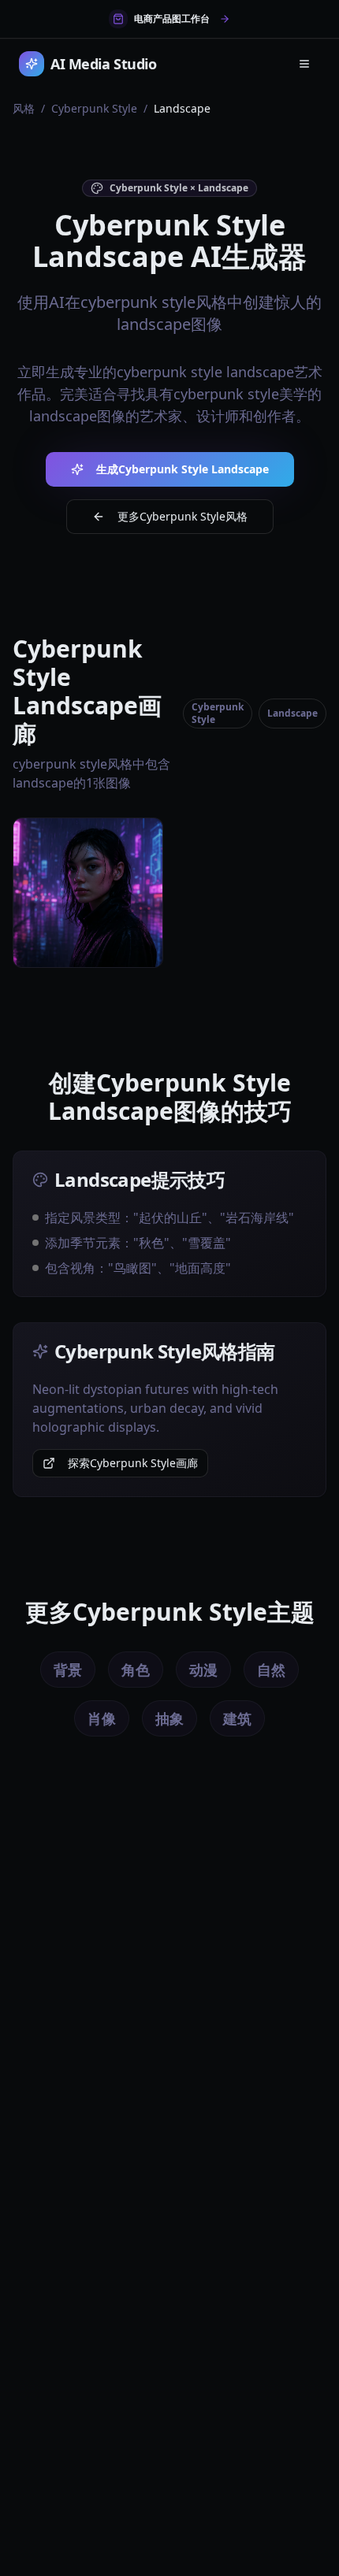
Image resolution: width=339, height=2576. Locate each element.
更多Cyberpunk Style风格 (183, 516)
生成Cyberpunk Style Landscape (183, 469)
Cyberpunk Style (94, 108)
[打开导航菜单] (304, 64)
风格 (24, 108)
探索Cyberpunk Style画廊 (133, 1463)
